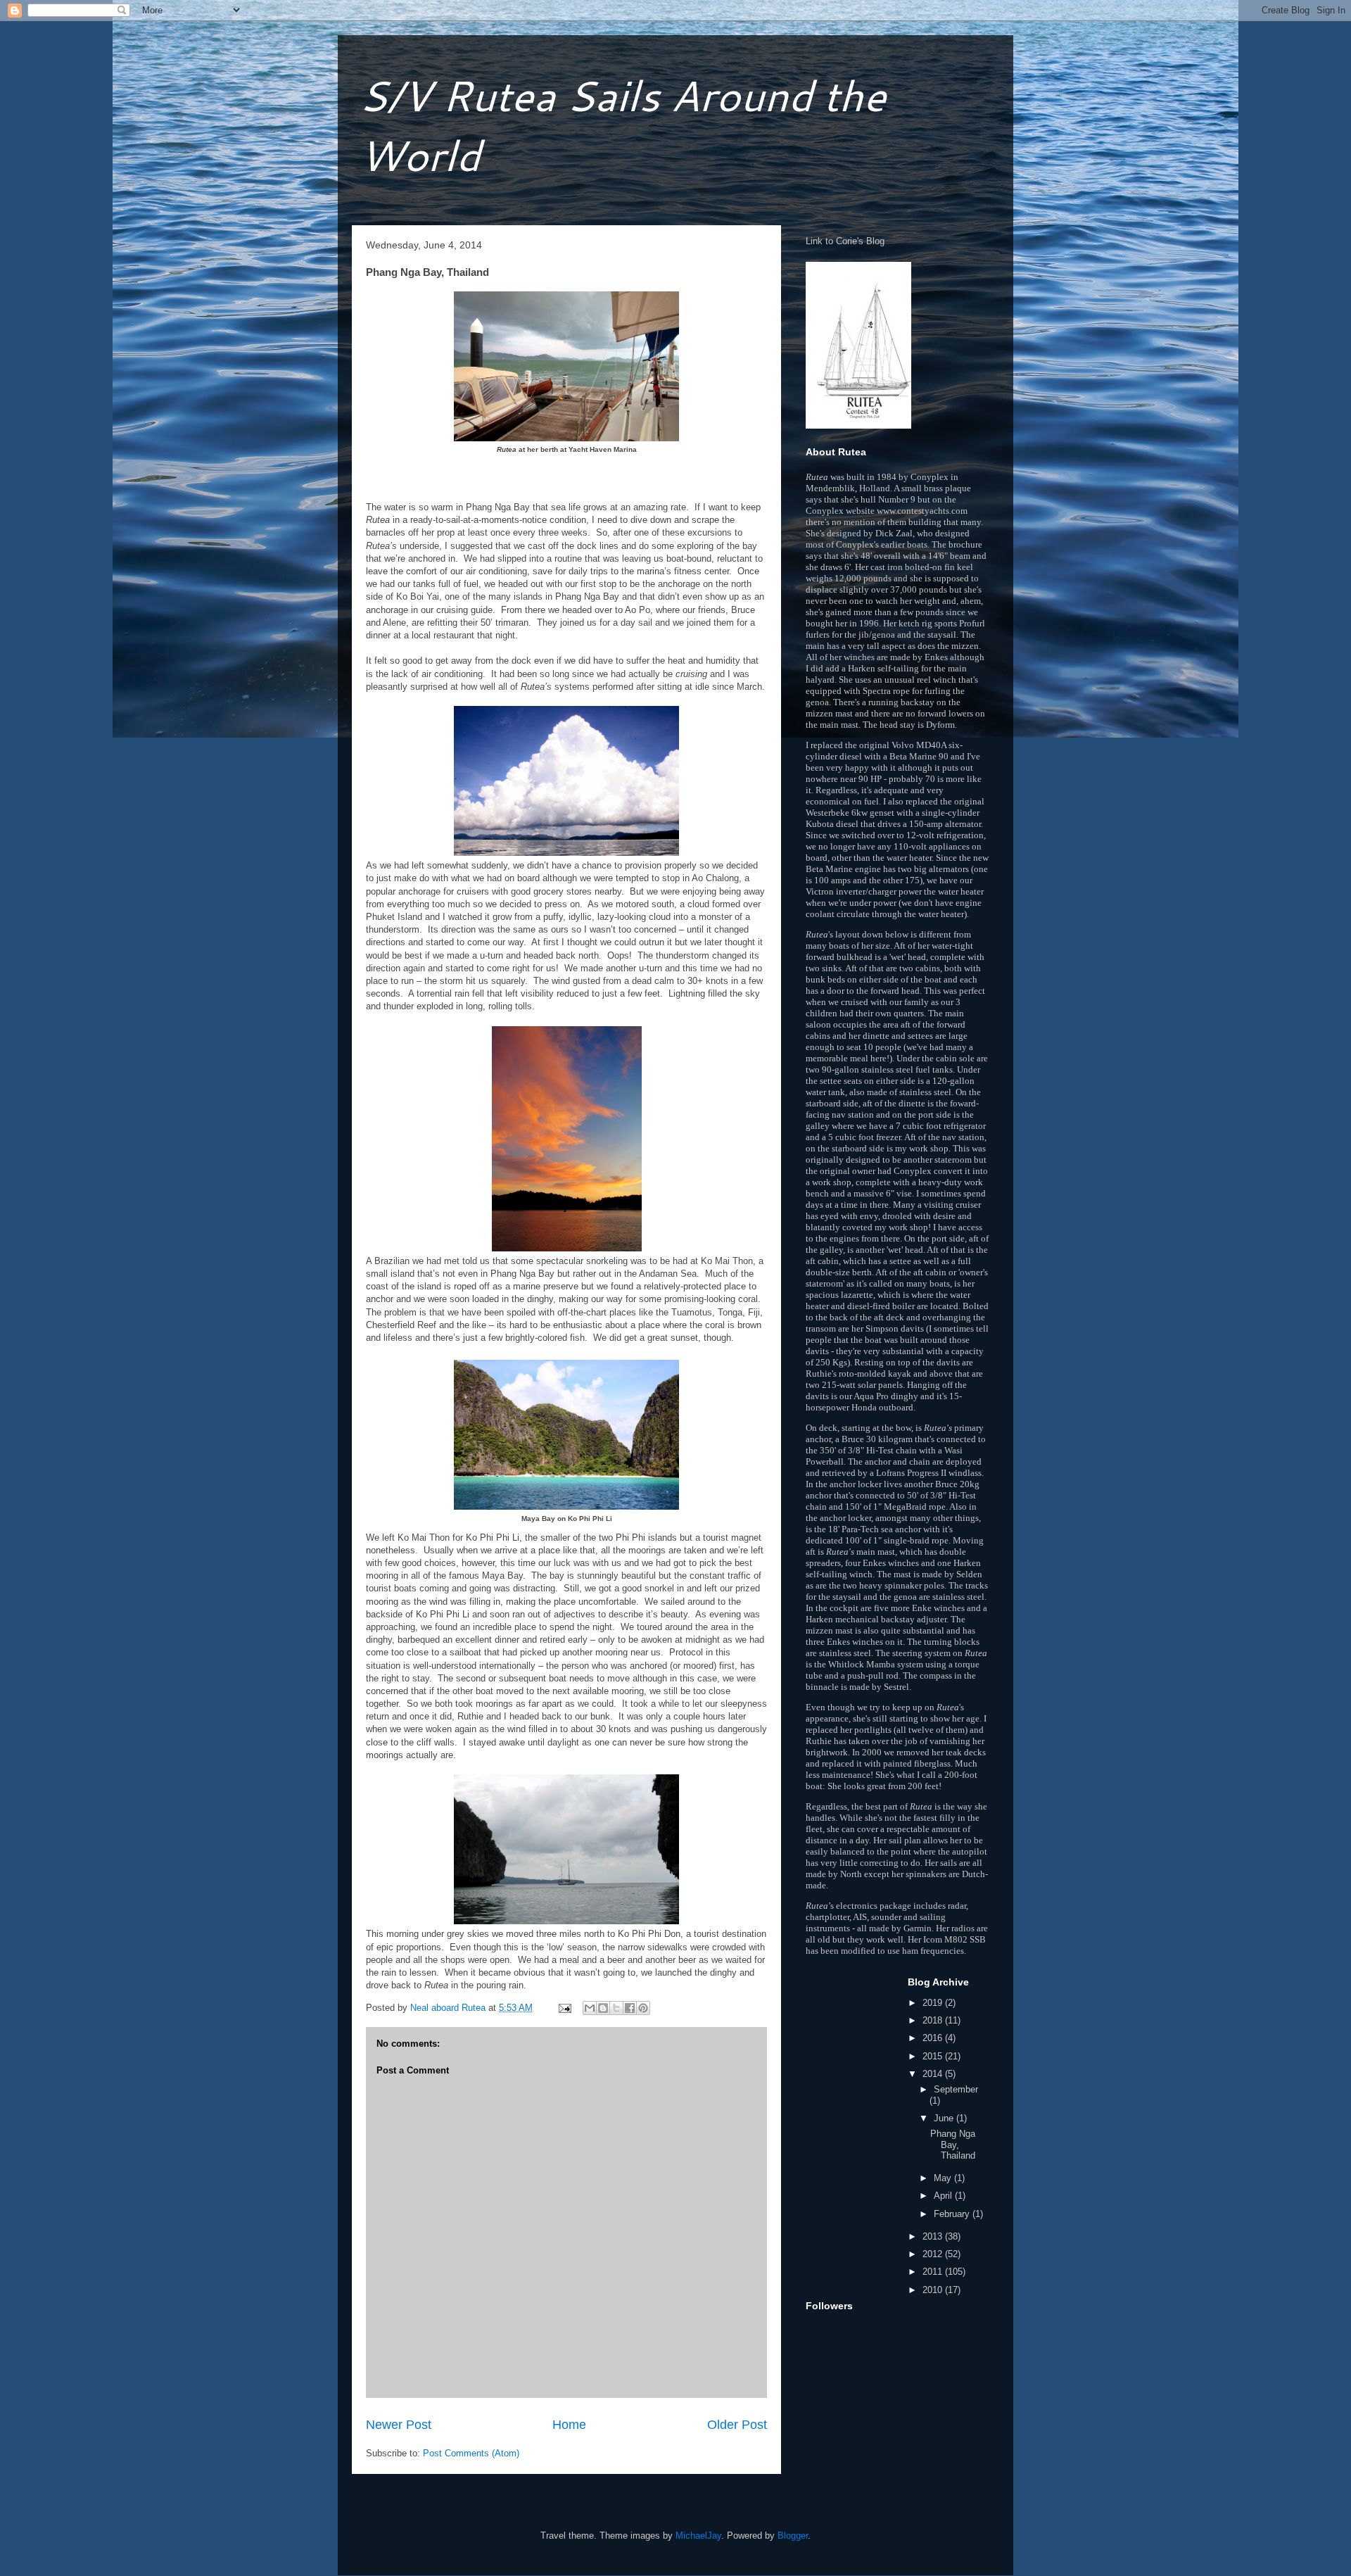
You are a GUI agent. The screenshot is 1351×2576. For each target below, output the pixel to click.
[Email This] (590, 2008)
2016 (934, 2038)
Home (569, 2425)
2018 (934, 2020)
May (944, 2178)
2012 (934, 2254)
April (944, 2196)
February (953, 2214)
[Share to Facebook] (630, 2008)
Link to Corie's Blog (845, 241)
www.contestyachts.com (922, 511)
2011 (934, 2272)
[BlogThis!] (603, 2008)
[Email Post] (564, 2008)
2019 (934, 2003)
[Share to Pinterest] (643, 2008)
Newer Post (399, 2425)
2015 (934, 2056)
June (945, 2118)
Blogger (793, 2536)
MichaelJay (698, 2536)
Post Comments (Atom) (471, 2453)
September (956, 2089)
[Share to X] (616, 2008)
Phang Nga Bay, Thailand (953, 2145)
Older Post (737, 2425)
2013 (934, 2236)
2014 (934, 2074)
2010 (934, 2290)
